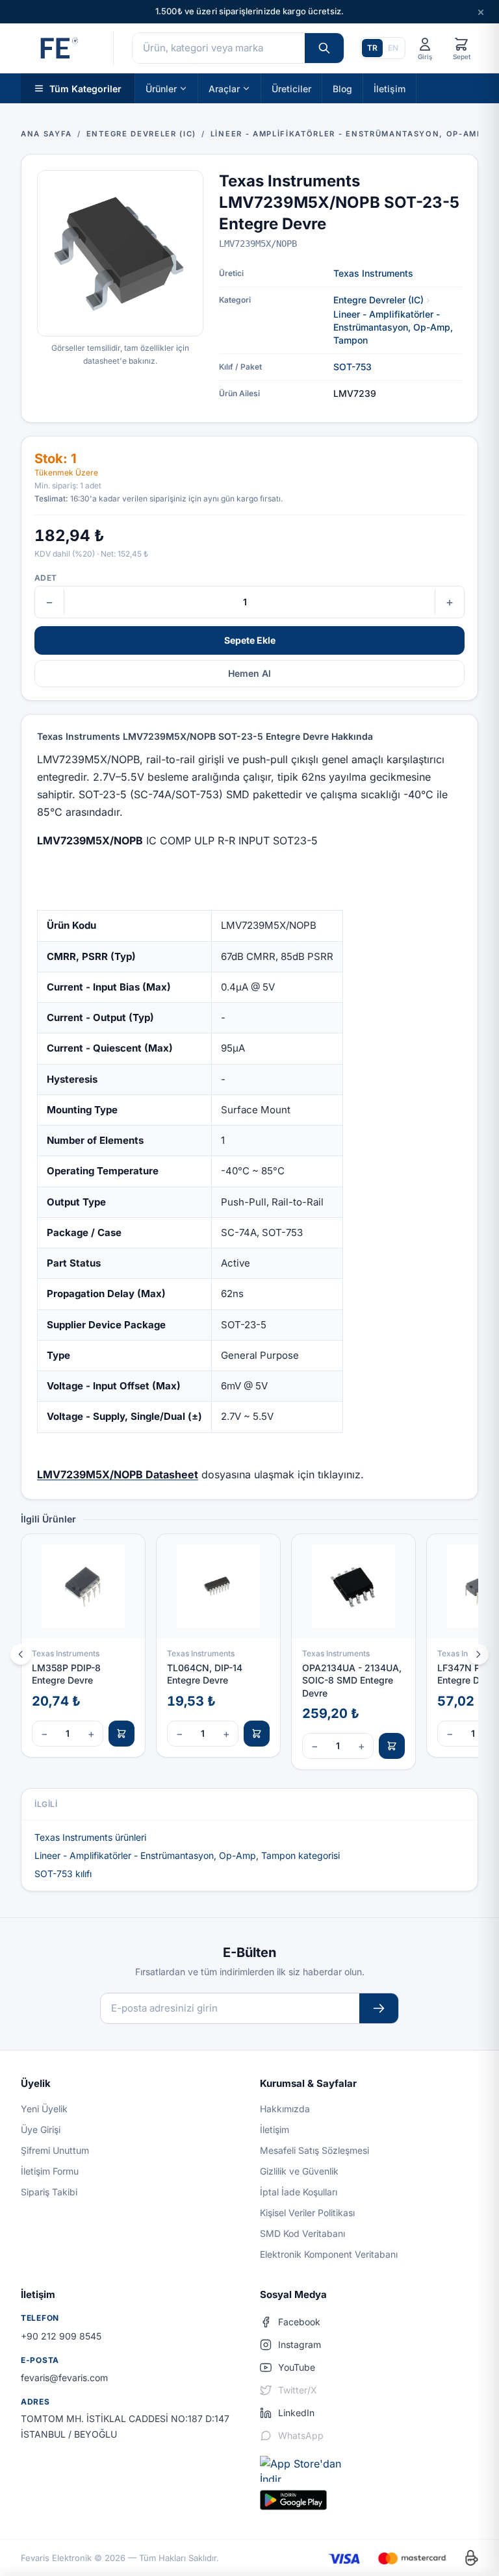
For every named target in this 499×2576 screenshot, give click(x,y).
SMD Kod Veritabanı (302, 2233)
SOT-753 (352, 367)
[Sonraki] (478, 1654)
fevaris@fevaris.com (64, 2378)
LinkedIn (296, 2413)
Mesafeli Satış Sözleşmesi (314, 2150)
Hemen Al (249, 673)
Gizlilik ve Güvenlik (299, 2171)
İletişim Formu (50, 2171)
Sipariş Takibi (49, 2192)
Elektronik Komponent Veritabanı (329, 2254)
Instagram (300, 2344)
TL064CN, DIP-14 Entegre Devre (205, 1674)
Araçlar (224, 88)
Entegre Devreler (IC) (378, 300)
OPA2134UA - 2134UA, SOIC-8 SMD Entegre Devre (352, 1680)
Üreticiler (291, 88)
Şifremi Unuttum (55, 2150)
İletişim (390, 88)
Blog (342, 88)
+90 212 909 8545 (61, 2336)
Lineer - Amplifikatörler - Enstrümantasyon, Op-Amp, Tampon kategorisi (187, 1855)
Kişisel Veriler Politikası (307, 2213)
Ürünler (161, 88)
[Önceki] (21, 1654)
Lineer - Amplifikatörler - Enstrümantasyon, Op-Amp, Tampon (393, 327)
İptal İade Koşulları (299, 2192)
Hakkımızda (285, 2109)
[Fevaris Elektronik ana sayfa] (58, 48)
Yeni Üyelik (44, 2109)
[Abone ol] (379, 2009)
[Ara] (324, 48)
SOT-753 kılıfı (63, 1874)
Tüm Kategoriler (85, 88)
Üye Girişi (41, 2129)
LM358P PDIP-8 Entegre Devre (66, 1674)
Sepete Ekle (250, 640)
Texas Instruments (373, 273)
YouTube (297, 2367)
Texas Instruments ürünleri (90, 1837)
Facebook (299, 2322)
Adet (45, 578)
